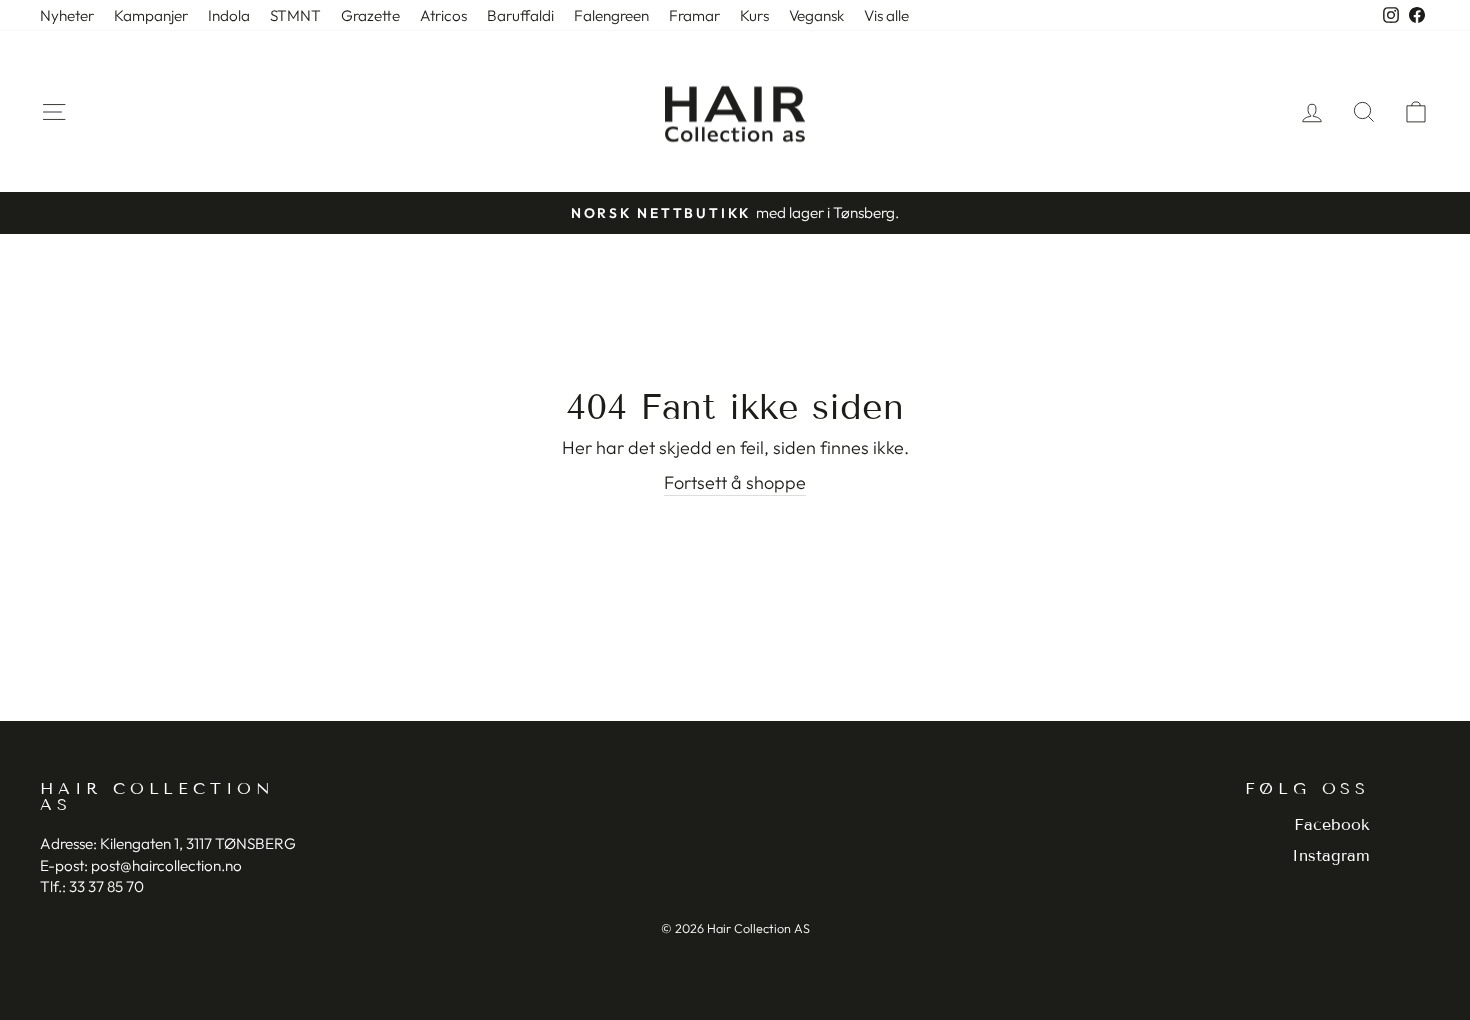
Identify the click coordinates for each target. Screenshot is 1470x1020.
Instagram (1331, 855)
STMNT (295, 15)
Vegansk (816, 15)
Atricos (443, 15)
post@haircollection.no (166, 865)
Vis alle (886, 15)
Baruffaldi (520, 15)
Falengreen (611, 15)
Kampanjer (151, 15)
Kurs (754, 15)
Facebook (1332, 824)
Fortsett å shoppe (735, 482)
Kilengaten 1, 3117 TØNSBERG (198, 843)
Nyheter (67, 15)
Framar (694, 15)
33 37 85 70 (106, 886)
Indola (229, 15)
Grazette (370, 15)
